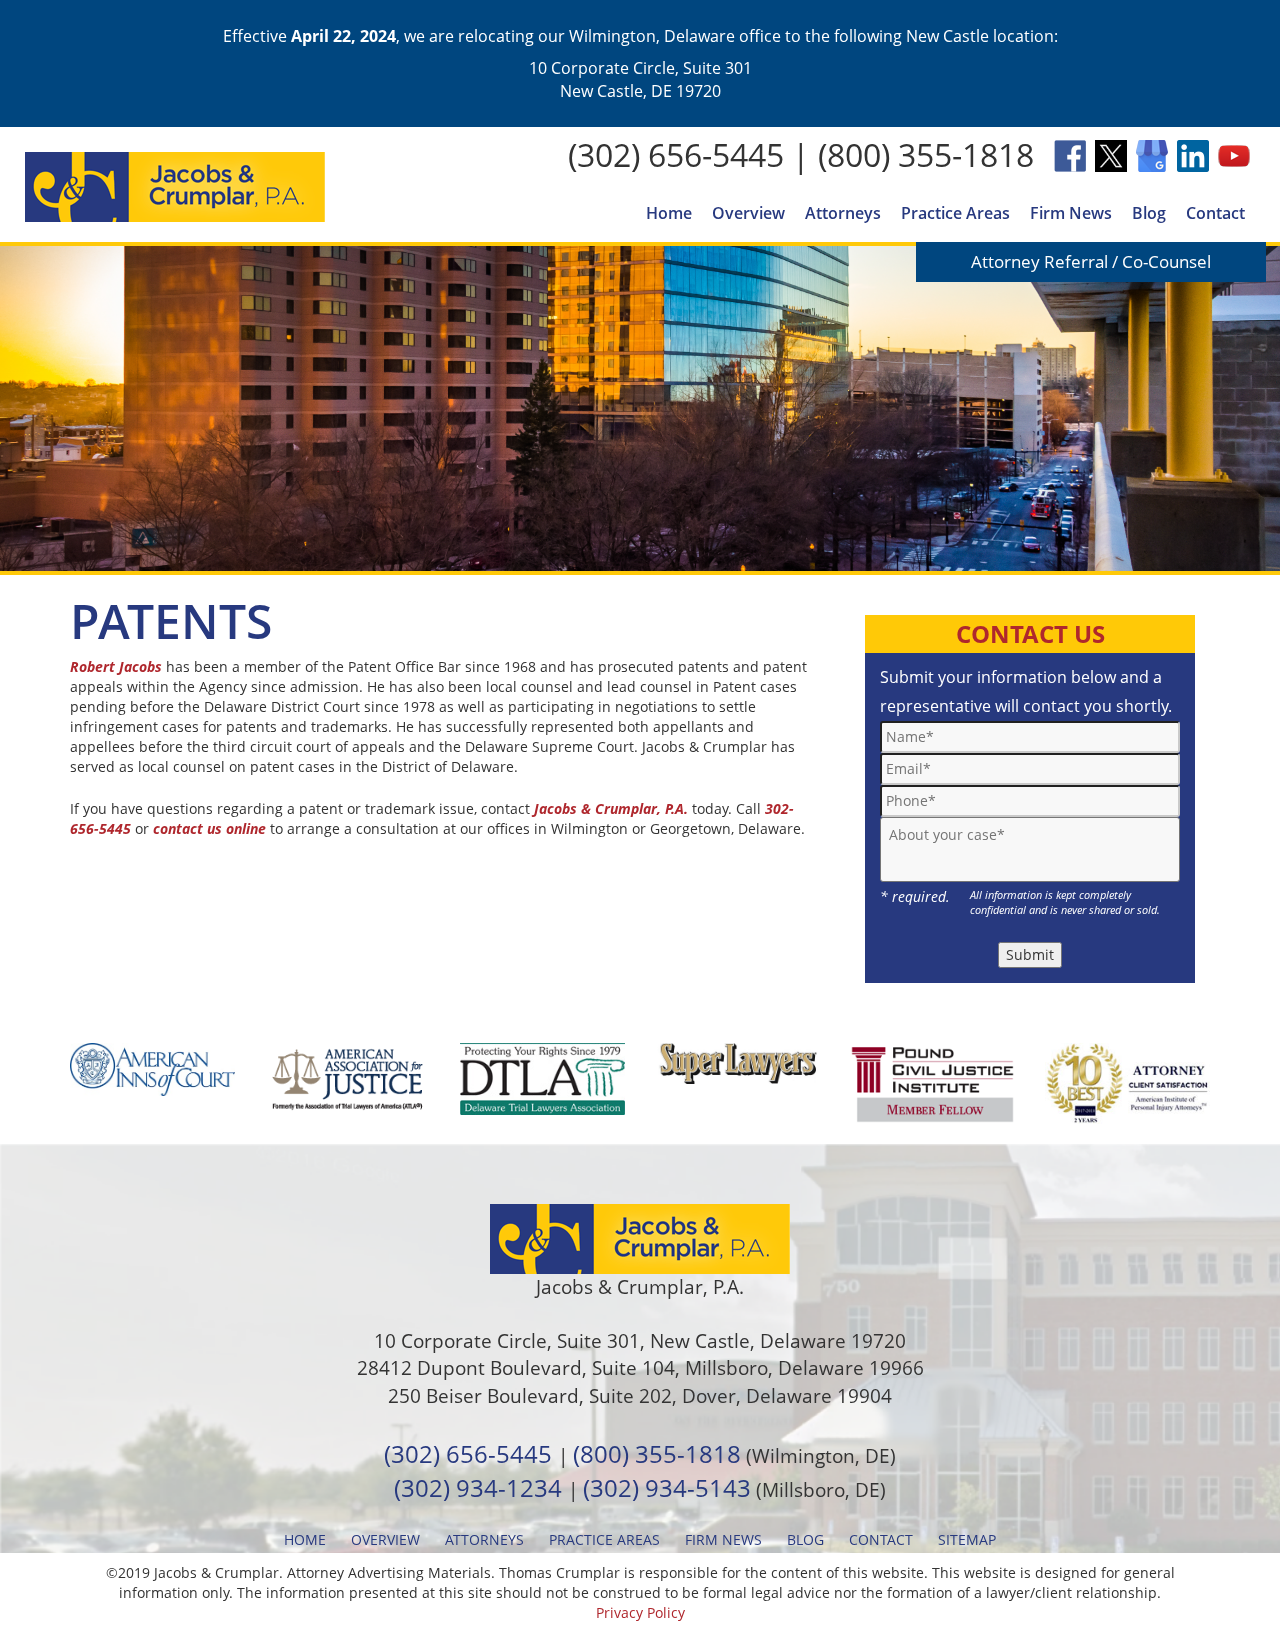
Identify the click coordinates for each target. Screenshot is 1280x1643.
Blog (1149, 213)
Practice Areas (955, 213)
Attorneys (843, 213)
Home (669, 213)
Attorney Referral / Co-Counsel (1091, 261)
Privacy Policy (640, 1612)
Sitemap (967, 1539)
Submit (1030, 954)
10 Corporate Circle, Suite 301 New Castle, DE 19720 (640, 79)
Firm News (1071, 213)
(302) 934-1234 (478, 1487)
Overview (748, 213)
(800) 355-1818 (926, 154)
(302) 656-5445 (676, 154)
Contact (1215, 213)
